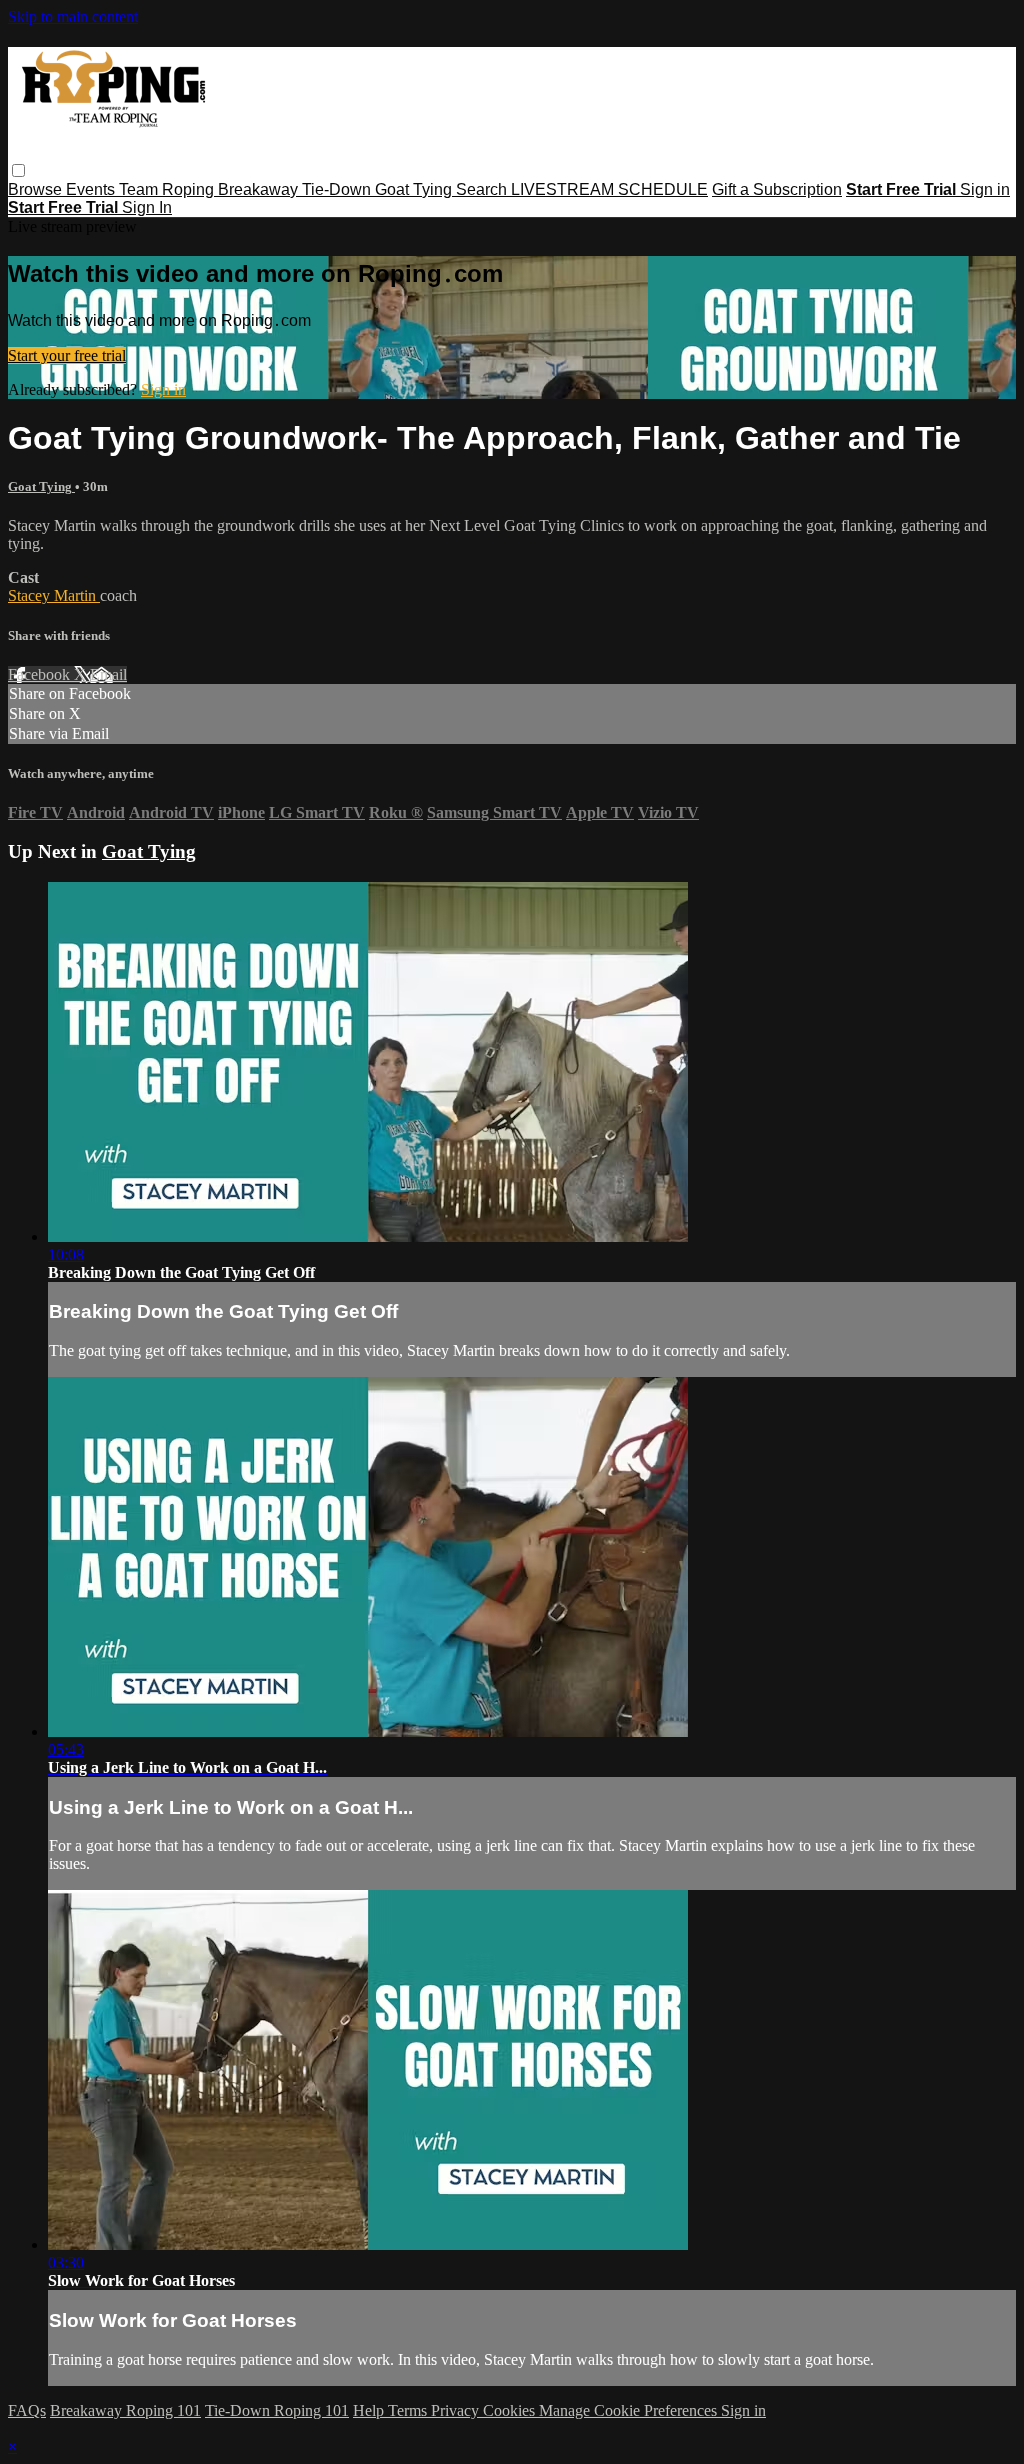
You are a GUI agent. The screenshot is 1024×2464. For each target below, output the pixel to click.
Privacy (457, 2410)
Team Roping (168, 189)
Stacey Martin (54, 595)
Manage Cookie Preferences (630, 2410)
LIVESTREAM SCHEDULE (609, 189)
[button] (18, 170)
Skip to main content (73, 16)
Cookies (511, 2410)
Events (92, 189)
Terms (409, 2410)
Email (108, 674)
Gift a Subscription (777, 189)
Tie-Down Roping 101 (277, 2410)
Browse (37, 189)
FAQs (27, 2410)
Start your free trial (67, 355)
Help (370, 2410)
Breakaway (260, 189)
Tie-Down (338, 189)
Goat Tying (415, 189)
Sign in (985, 189)
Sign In (147, 207)
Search (483, 189)
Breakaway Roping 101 (125, 2410)
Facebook (41, 674)
